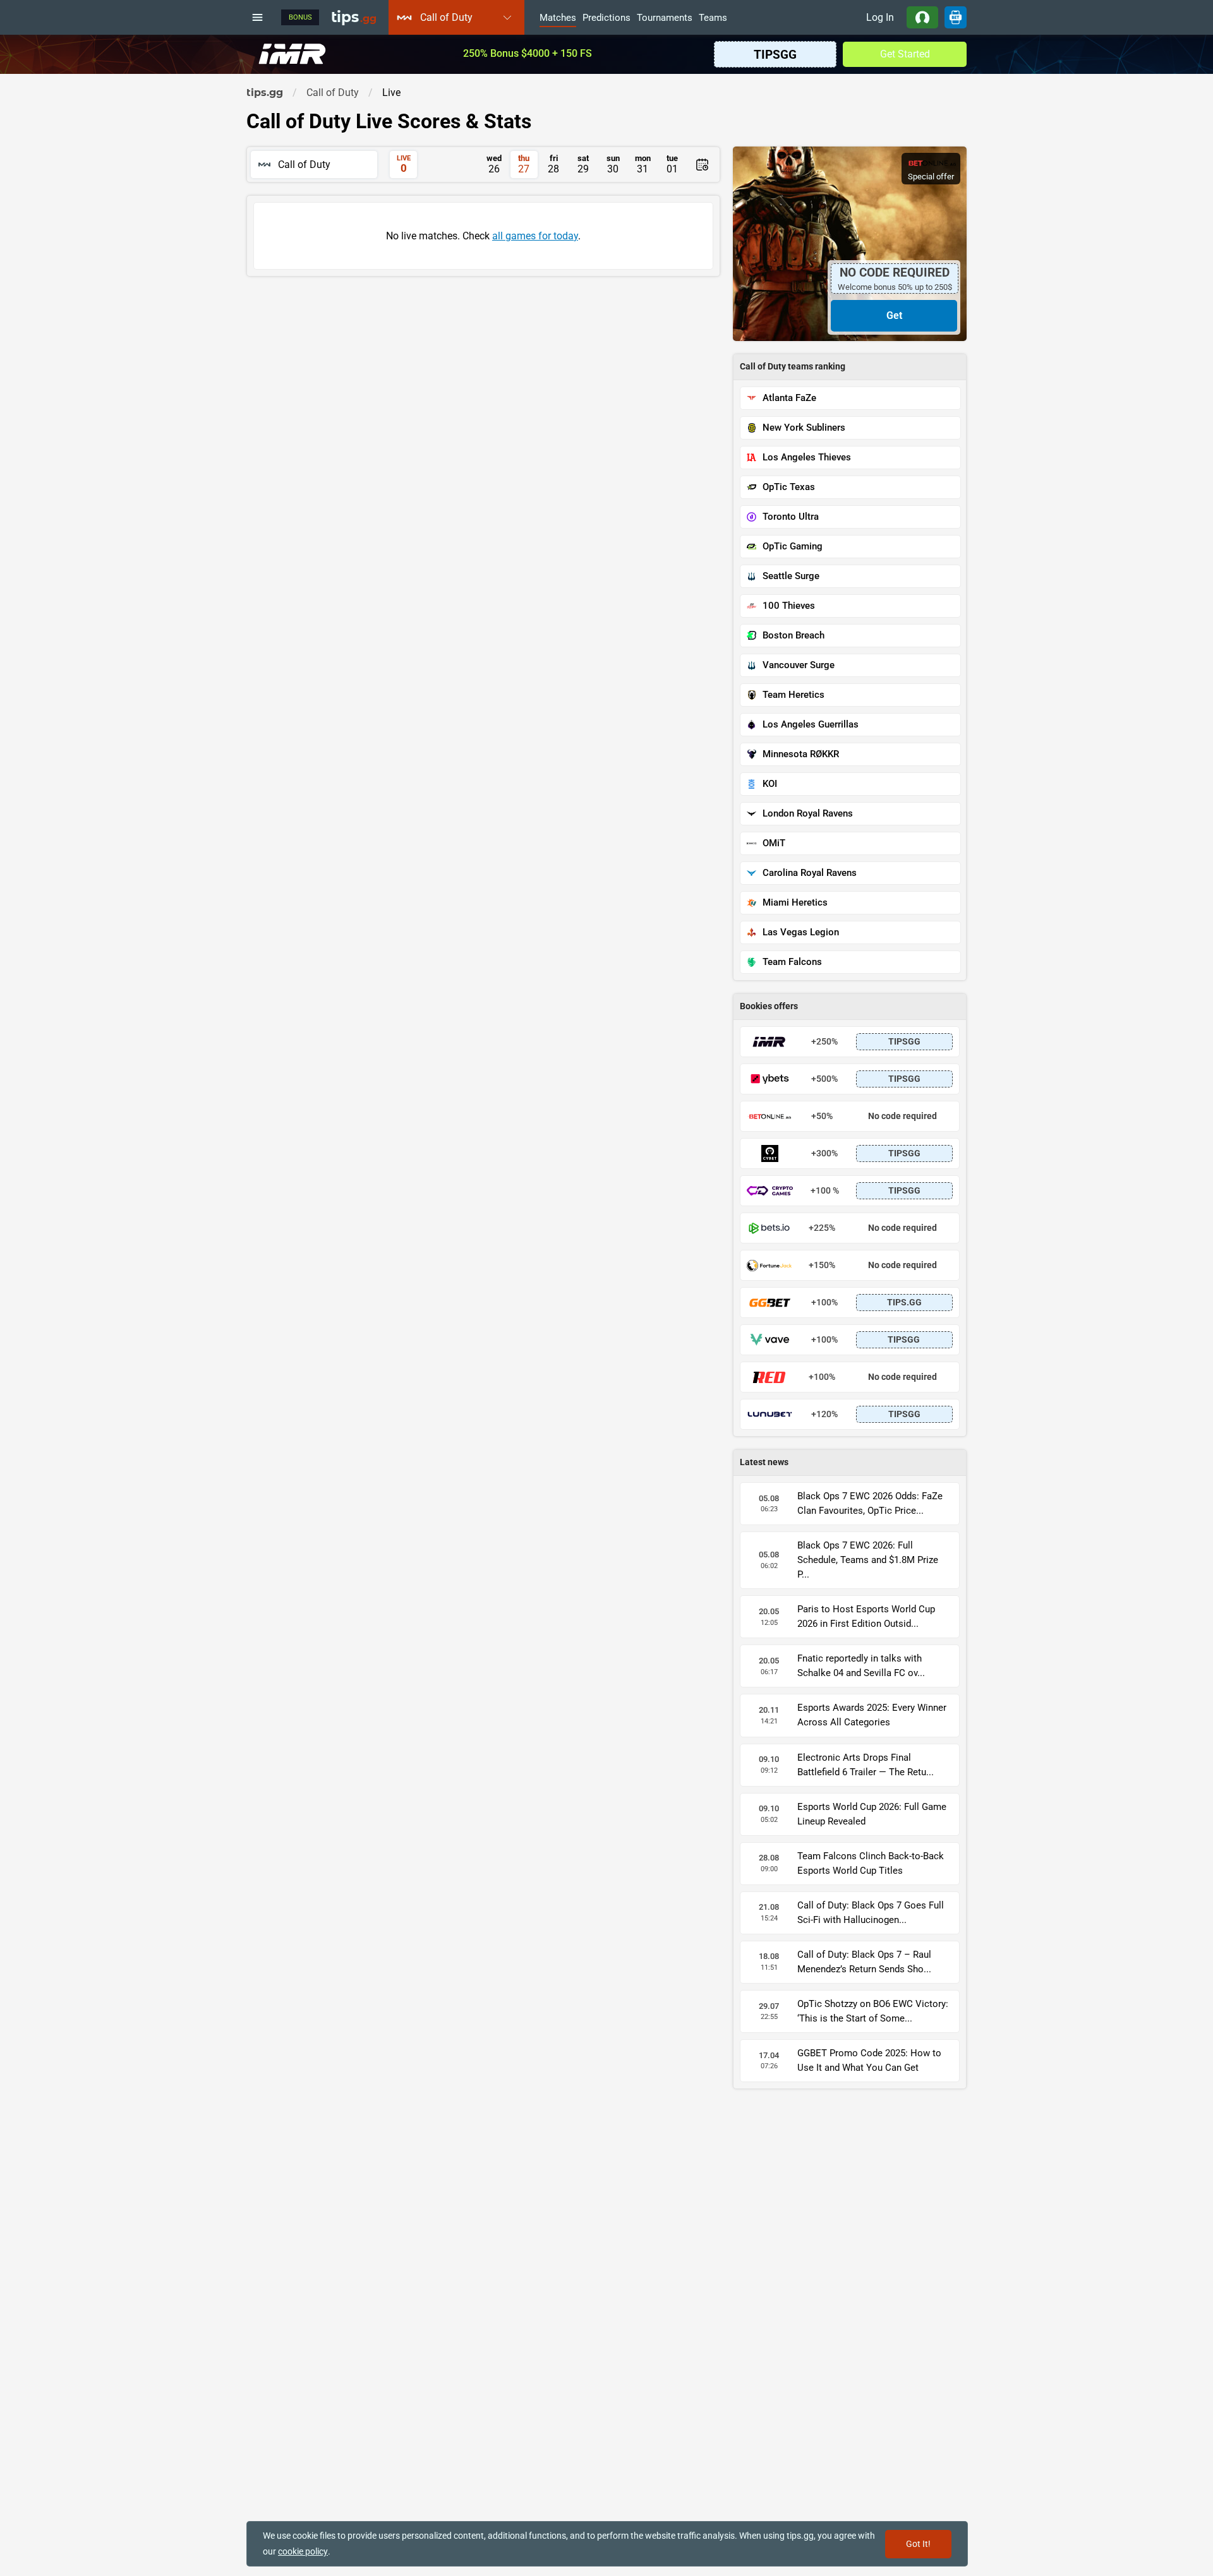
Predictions (606, 18)
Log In (880, 17)
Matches (558, 18)
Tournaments (665, 18)
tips (354, 17)
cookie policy (303, 2551)
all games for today (535, 236)
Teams (713, 18)
